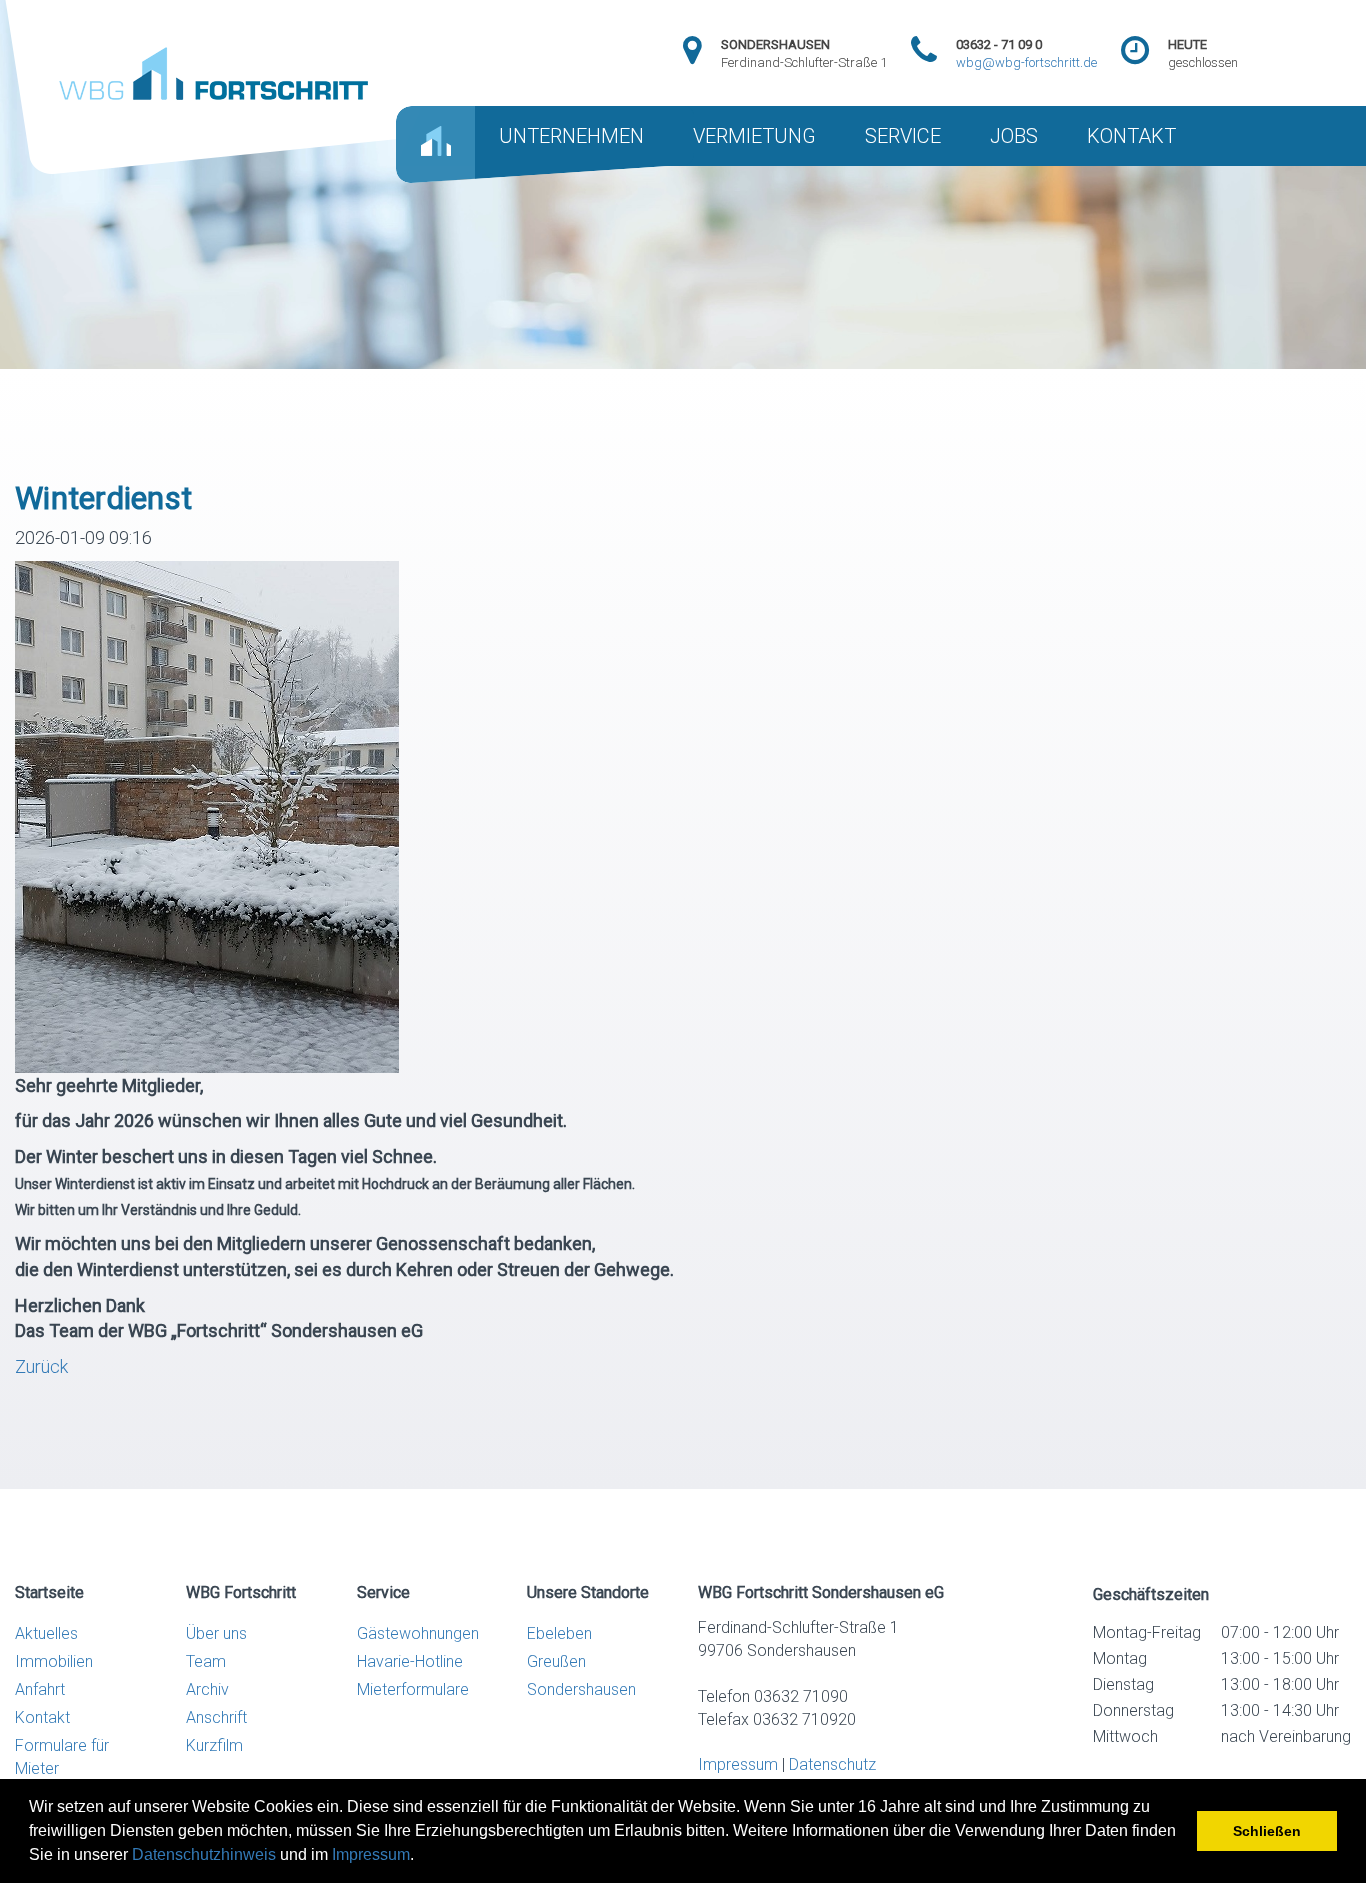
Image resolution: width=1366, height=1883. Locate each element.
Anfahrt (40, 1689)
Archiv (207, 1689)
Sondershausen (581, 1689)
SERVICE (903, 136)
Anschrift (216, 1717)
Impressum (371, 1854)
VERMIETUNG (754, 136)
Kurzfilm (214, 1745)
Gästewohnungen (418, 1633)
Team (206, 1661)
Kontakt (42, 1717)
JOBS (1014, 136)
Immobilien (54, 1661)
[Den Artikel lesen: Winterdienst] (207, 814)
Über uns (216, 1633)
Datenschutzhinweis (204, 1854)
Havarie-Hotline (410, 1661)
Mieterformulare (413, 1689)
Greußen (556, 1661)
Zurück (41, 1366)
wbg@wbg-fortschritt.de (1026, 62)
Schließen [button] (1267, 1831)
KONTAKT (1131, 136)
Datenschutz (832, 1764)
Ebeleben (559, 1633)
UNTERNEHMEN (571, 136)
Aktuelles (46, 1633)
